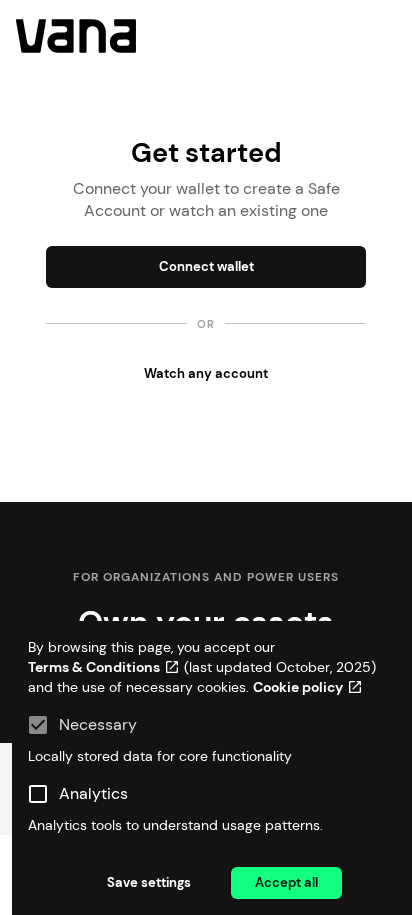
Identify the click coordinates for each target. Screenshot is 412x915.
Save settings (149, 882)
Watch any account (206, 373)
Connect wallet (206, 266)
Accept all (286, 882)
